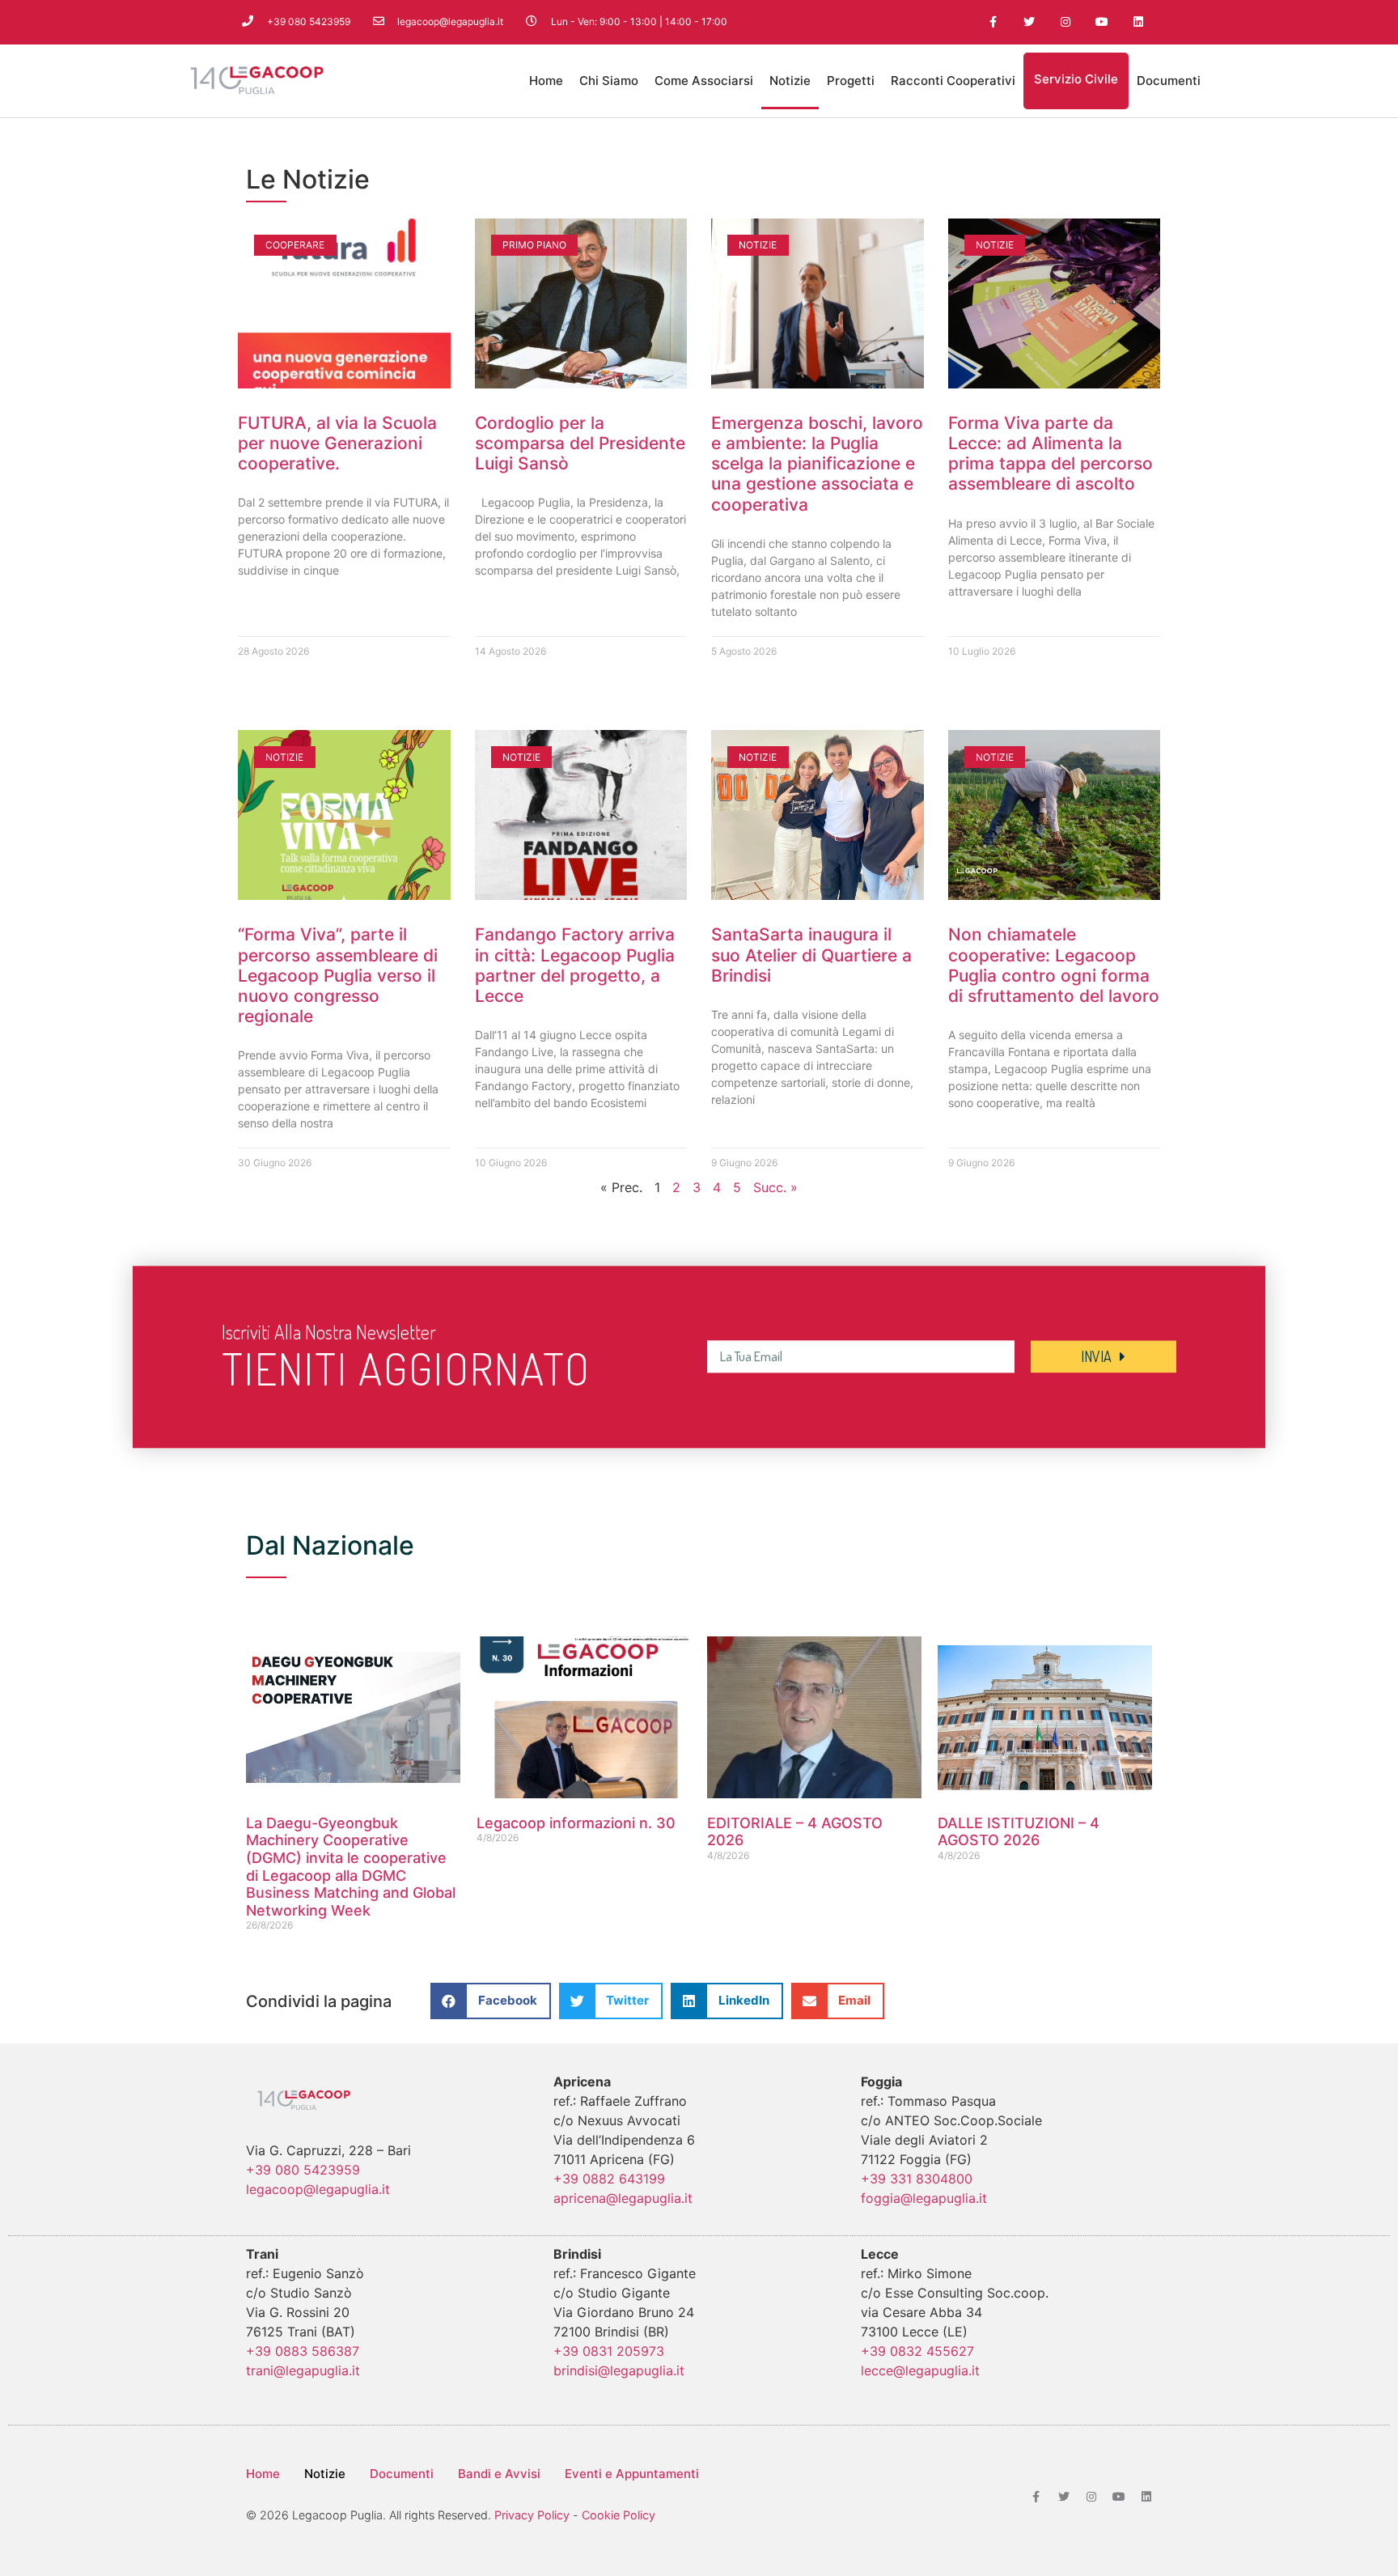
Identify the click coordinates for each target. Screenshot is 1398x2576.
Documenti (1169, 81)
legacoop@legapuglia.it (318, 2189)
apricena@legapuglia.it (623, 2198)
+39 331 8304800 (917, 2179)
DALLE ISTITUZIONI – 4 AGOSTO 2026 (1019, 1832)
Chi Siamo (609, 81)
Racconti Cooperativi (953, 81)
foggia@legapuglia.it (924, 2198)
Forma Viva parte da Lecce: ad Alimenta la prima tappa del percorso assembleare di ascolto (1051, 454)
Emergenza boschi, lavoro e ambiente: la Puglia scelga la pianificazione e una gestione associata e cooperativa (817, 464)
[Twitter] (1029, 22)
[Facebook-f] (993, 22)
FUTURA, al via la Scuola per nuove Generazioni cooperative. (337, 443)
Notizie (790, 81)
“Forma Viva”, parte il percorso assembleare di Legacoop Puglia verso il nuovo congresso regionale (338, 975)
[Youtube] (1101, 22)
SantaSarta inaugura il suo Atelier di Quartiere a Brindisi (811, 955)
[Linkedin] (1138, 22)
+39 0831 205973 (609, 2351)
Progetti (851, 81)
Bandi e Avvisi (499, 2474)
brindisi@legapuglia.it (619, 2370)
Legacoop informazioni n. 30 (576, 1823)
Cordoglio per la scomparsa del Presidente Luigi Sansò (580, 443)
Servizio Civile (1076, 79)
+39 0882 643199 (609, 2179)
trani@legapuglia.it (303, 2370)
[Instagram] (1066, 22)
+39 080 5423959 (303, 2170)
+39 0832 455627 (917, 2351)
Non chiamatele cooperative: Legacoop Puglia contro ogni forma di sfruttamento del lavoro (1054, 965)
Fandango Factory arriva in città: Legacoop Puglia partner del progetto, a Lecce (575, 965)
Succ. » (775, 1187)
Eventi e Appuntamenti (632, 2474)
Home (546, 81)
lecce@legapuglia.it (920, 2370)
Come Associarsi (704, 81)
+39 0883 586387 (303, 2351)
